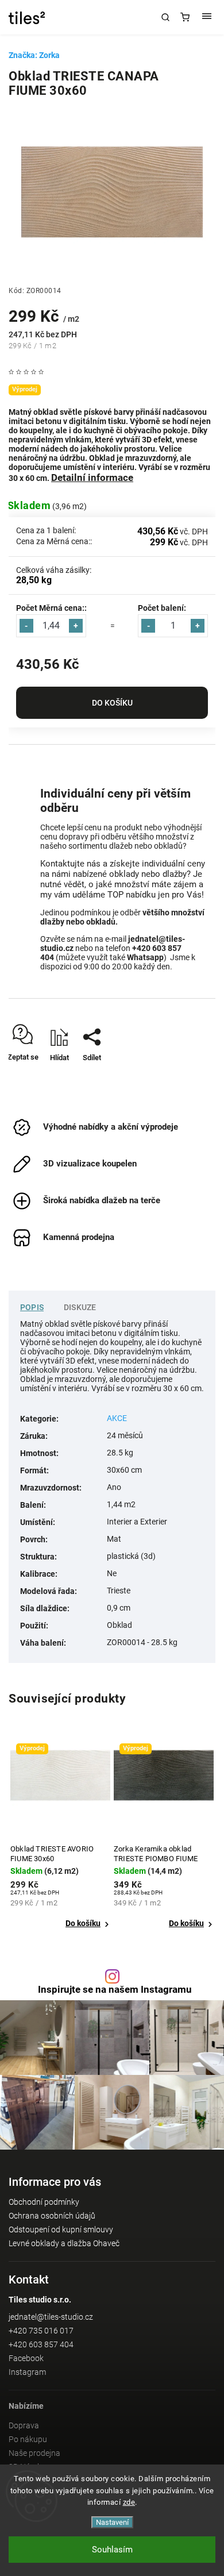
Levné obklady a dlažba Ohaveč (64, 2243)
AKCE (117, 1418)
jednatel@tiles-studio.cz (51, 2317)
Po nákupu (28, 2439)
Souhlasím (112, 2550)
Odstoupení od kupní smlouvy (61, 2230)
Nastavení (112, 2522)
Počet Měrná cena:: (51, 608)
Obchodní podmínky (44, 2202)
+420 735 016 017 (41, 2331)
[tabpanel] (60, 1834)
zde (129, 2502)
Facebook (26, 2358)
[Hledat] (165, 17)
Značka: (34, 55)
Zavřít (189, 1078)
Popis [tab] (32, 1307)
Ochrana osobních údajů (52, 2216)
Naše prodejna (34, 2453)
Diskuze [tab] (80, 1307)
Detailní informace (92, 478)
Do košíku (112, 703)
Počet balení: (162, 608)
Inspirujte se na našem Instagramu (115, 1990)
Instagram (27, 2372)
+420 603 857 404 (41, 2344)
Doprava (24, 2425)
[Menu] (207, 17)
